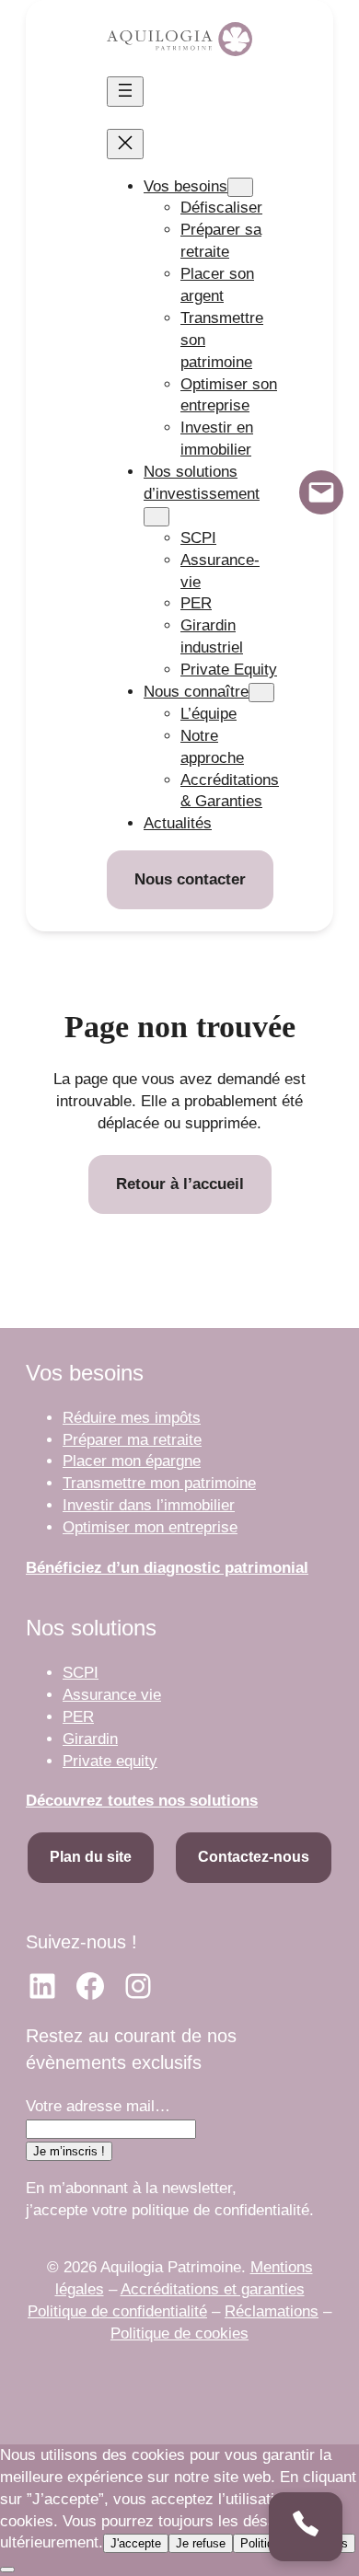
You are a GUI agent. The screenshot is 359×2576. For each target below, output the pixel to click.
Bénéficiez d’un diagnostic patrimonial (167, 1568)
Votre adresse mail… (98, 2106)
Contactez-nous (254, 1857)
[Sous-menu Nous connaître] (261, 693)
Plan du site (91, 1857)
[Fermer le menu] (125, 144)
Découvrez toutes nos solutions (142, 1801)
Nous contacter (190, 879)
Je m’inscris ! (69, 2151)
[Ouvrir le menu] (125, 92)
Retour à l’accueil (180, 1184)
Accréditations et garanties (213, 2289)
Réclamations (272, 2311)
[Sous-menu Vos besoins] (240, 187)
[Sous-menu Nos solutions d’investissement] (156, 517)
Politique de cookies (179, 2333)
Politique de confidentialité (117, 2311)
